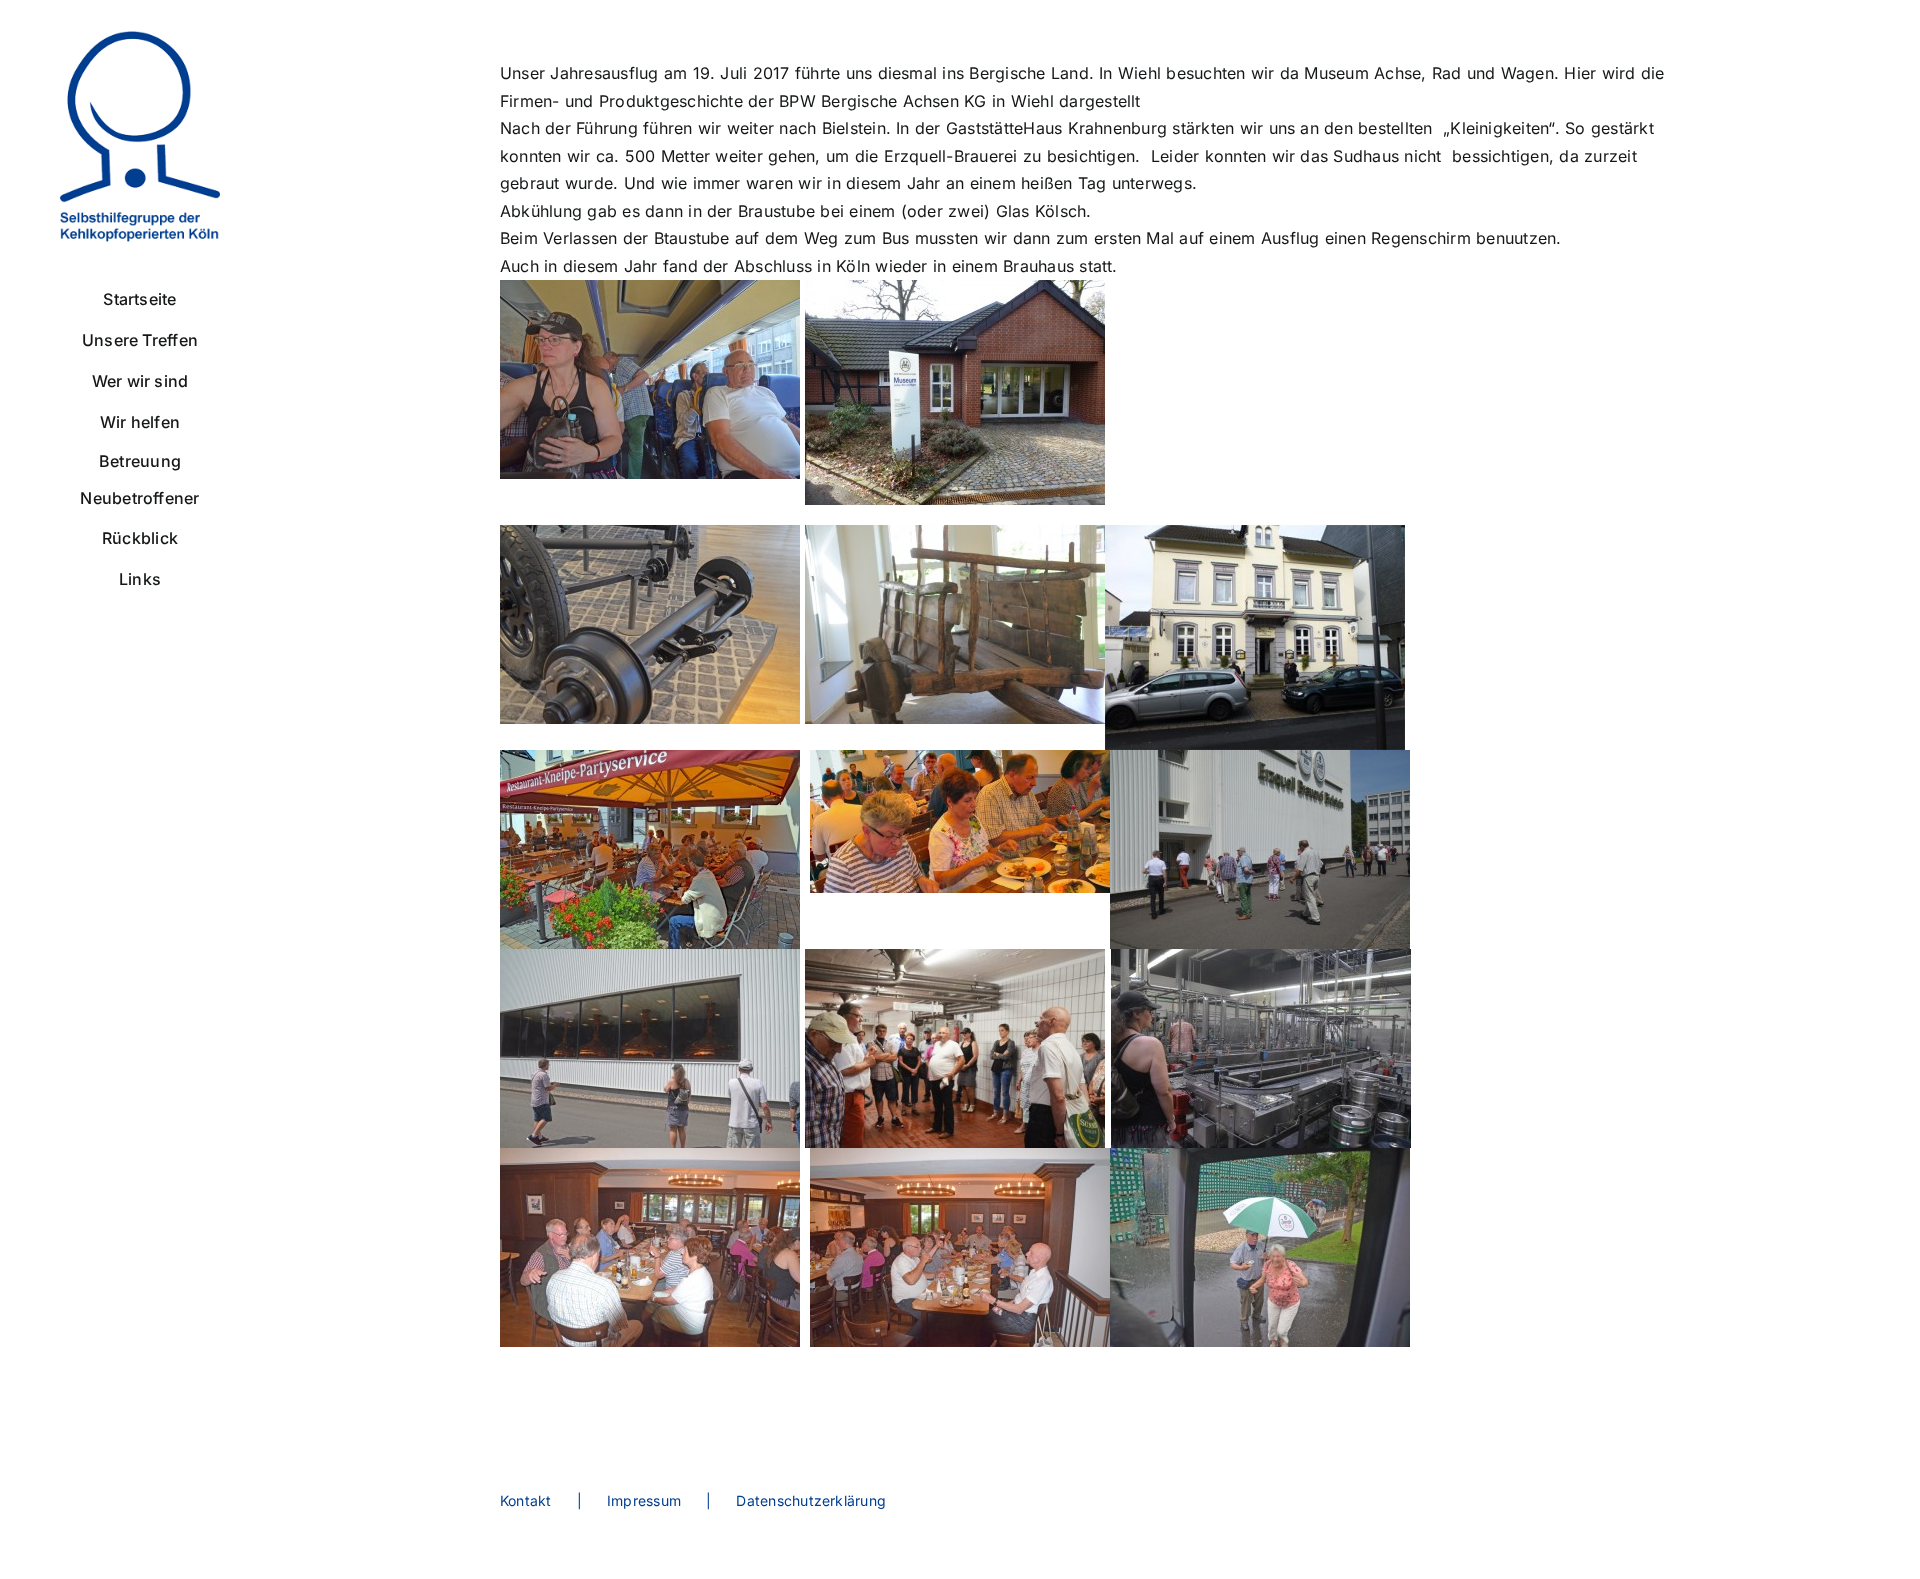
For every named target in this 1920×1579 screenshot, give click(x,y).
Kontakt (526, 1500)
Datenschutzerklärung (811, 1500)
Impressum (644, 1500)
